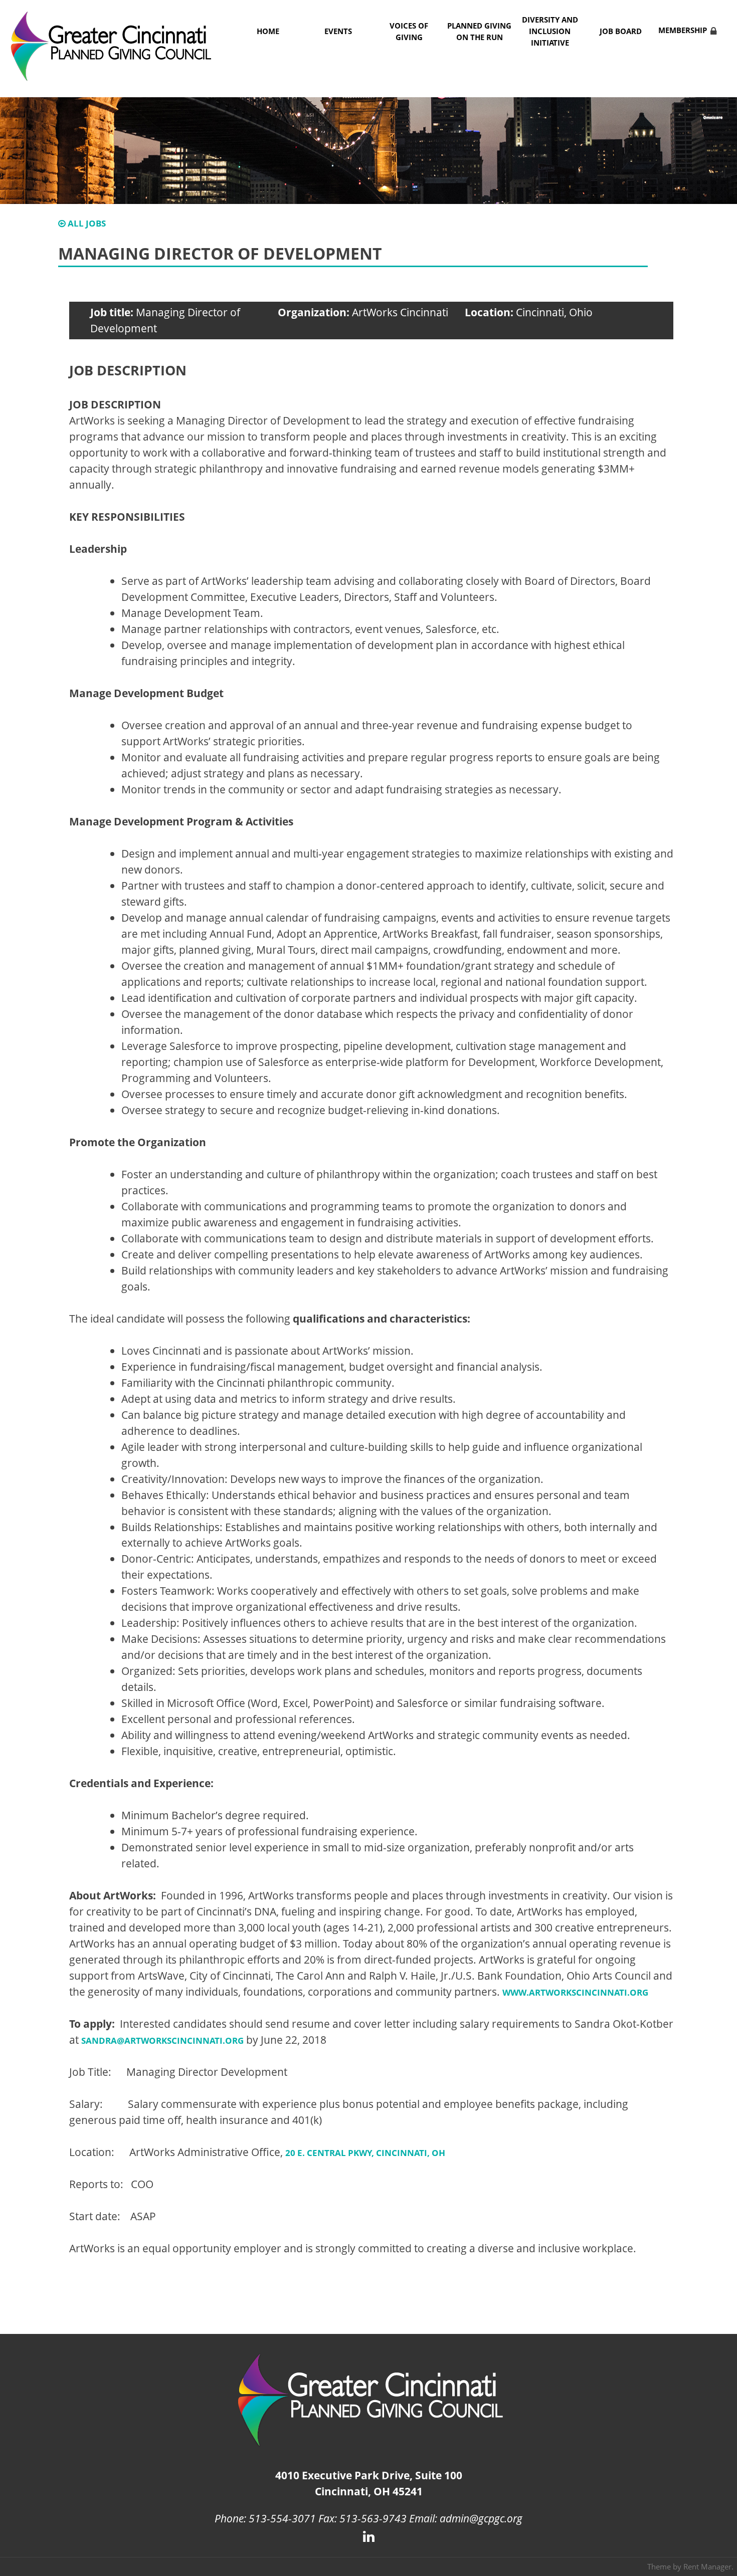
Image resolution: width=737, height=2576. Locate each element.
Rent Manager (707, 2566)
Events (338, 31)
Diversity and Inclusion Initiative (550, 31)
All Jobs (86, 223)
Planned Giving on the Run (479, 32)
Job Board (621, 31)
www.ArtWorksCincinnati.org (575, 1992)
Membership (683, 30)
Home (268, 31)
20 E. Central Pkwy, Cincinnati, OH (365, 2153)
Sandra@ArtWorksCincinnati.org (162, 2041)
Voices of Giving (409, 32)
